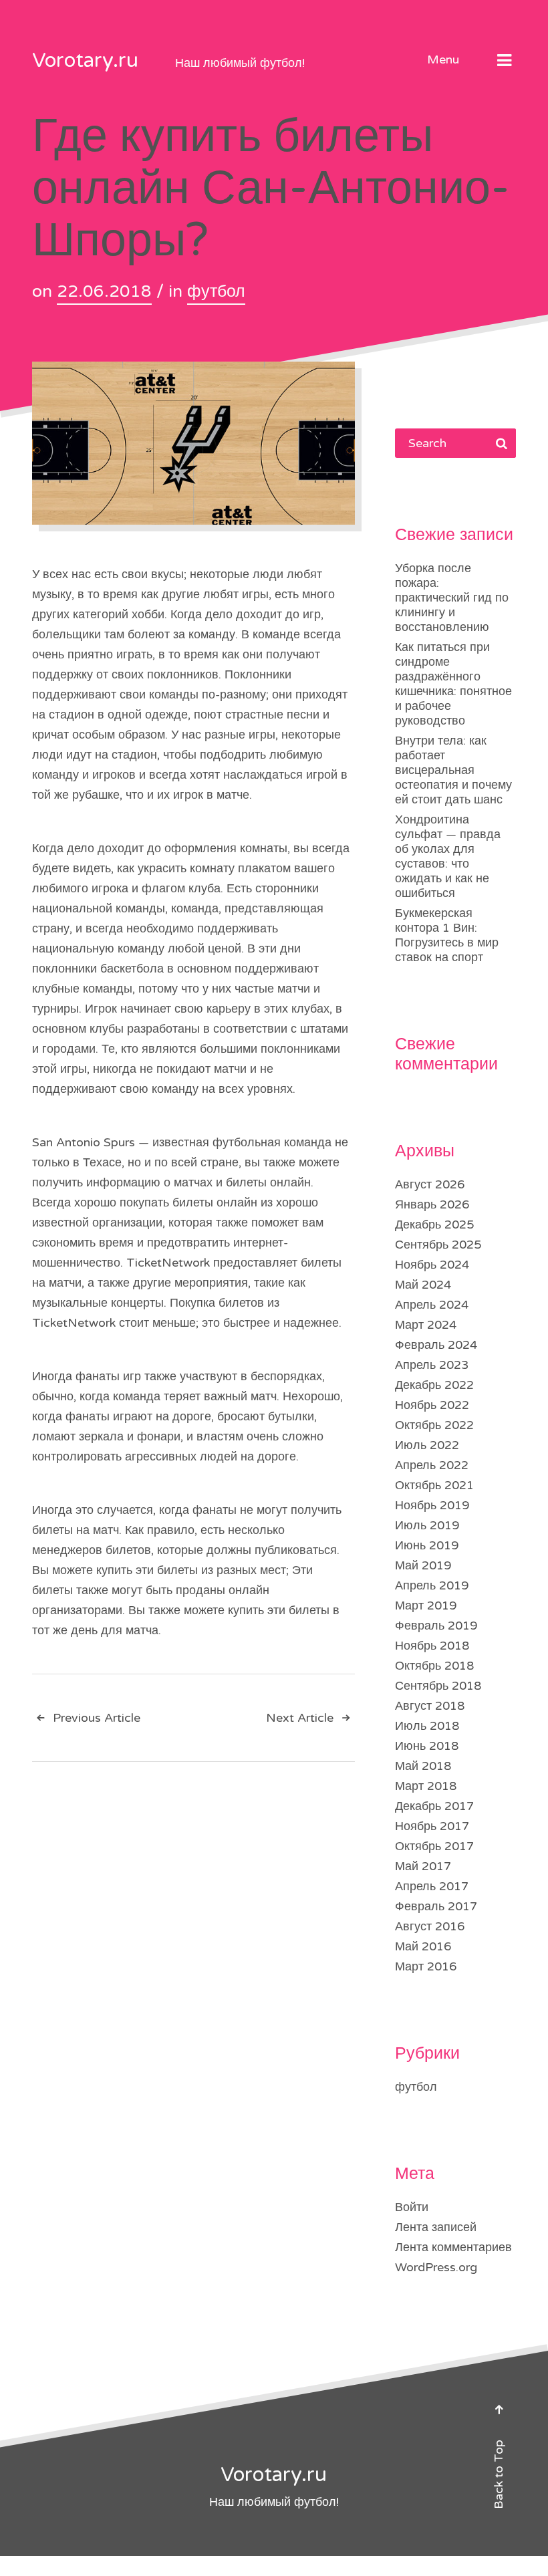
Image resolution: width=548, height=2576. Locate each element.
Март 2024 (426, 1325)
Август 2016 (430, 1926)
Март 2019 (426, 1605)
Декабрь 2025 (434, 1225)
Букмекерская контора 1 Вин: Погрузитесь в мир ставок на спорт (447, 935)
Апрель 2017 (432, 1886)
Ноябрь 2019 (432, 1505)
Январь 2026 (432, 1204)
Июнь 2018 (427, 1746)
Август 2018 (430, 1706)
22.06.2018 (104, 291)
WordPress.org (436, 2267)
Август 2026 (430, 1184)
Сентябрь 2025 (438, 1245)
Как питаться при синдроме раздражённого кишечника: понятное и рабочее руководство (453, 684)
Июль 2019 (427, 1525)
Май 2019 (423, 1565)
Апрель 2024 (432, 1305)
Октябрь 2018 (434, 1666)
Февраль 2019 (436, 1626)
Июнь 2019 (427, 1545)
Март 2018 (426, 1786)
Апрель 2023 (432, 1365)
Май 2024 (423, 1285)
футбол (216, 291)
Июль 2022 (427, 1445)
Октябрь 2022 (434, 1425)
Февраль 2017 (436, 1906)
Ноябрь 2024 (432, 1265)
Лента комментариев (453, 2247)
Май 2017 (423, 1866)
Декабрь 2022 (434, 1385)
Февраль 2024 (436, 1345)
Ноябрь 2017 (432, 1826)
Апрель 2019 (432, 1585)
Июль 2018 (427, 1726)
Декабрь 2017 (434, 1806)
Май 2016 (423, 1946)
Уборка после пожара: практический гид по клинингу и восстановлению (452, 598)
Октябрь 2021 (434, 1485)
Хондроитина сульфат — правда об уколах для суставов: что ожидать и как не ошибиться (448, 856)
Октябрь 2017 (434, 1846)
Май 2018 (423, 1766)
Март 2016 (426, 1966)
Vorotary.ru (85, 60)
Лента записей (436, 2227)
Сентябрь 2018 (438, 1686)
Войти (412, 2207)
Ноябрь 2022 (432, 1405)
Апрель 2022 (432, 1465)
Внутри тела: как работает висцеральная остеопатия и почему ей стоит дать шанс (453, 770)
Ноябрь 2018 (432, 1646)
